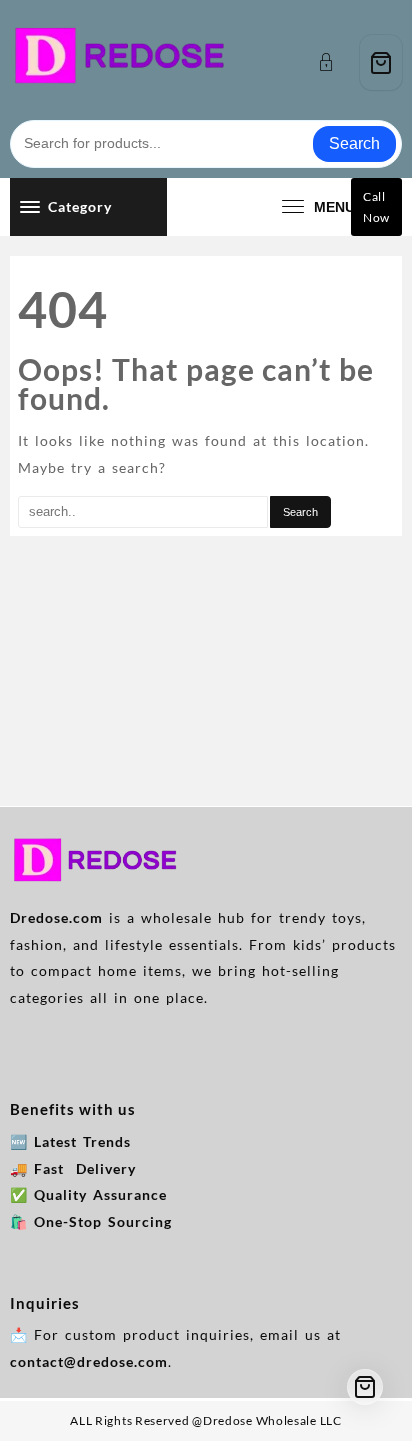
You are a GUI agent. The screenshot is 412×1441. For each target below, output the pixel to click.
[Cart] (381, 62)
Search (354, 143)
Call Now (376, 207)
